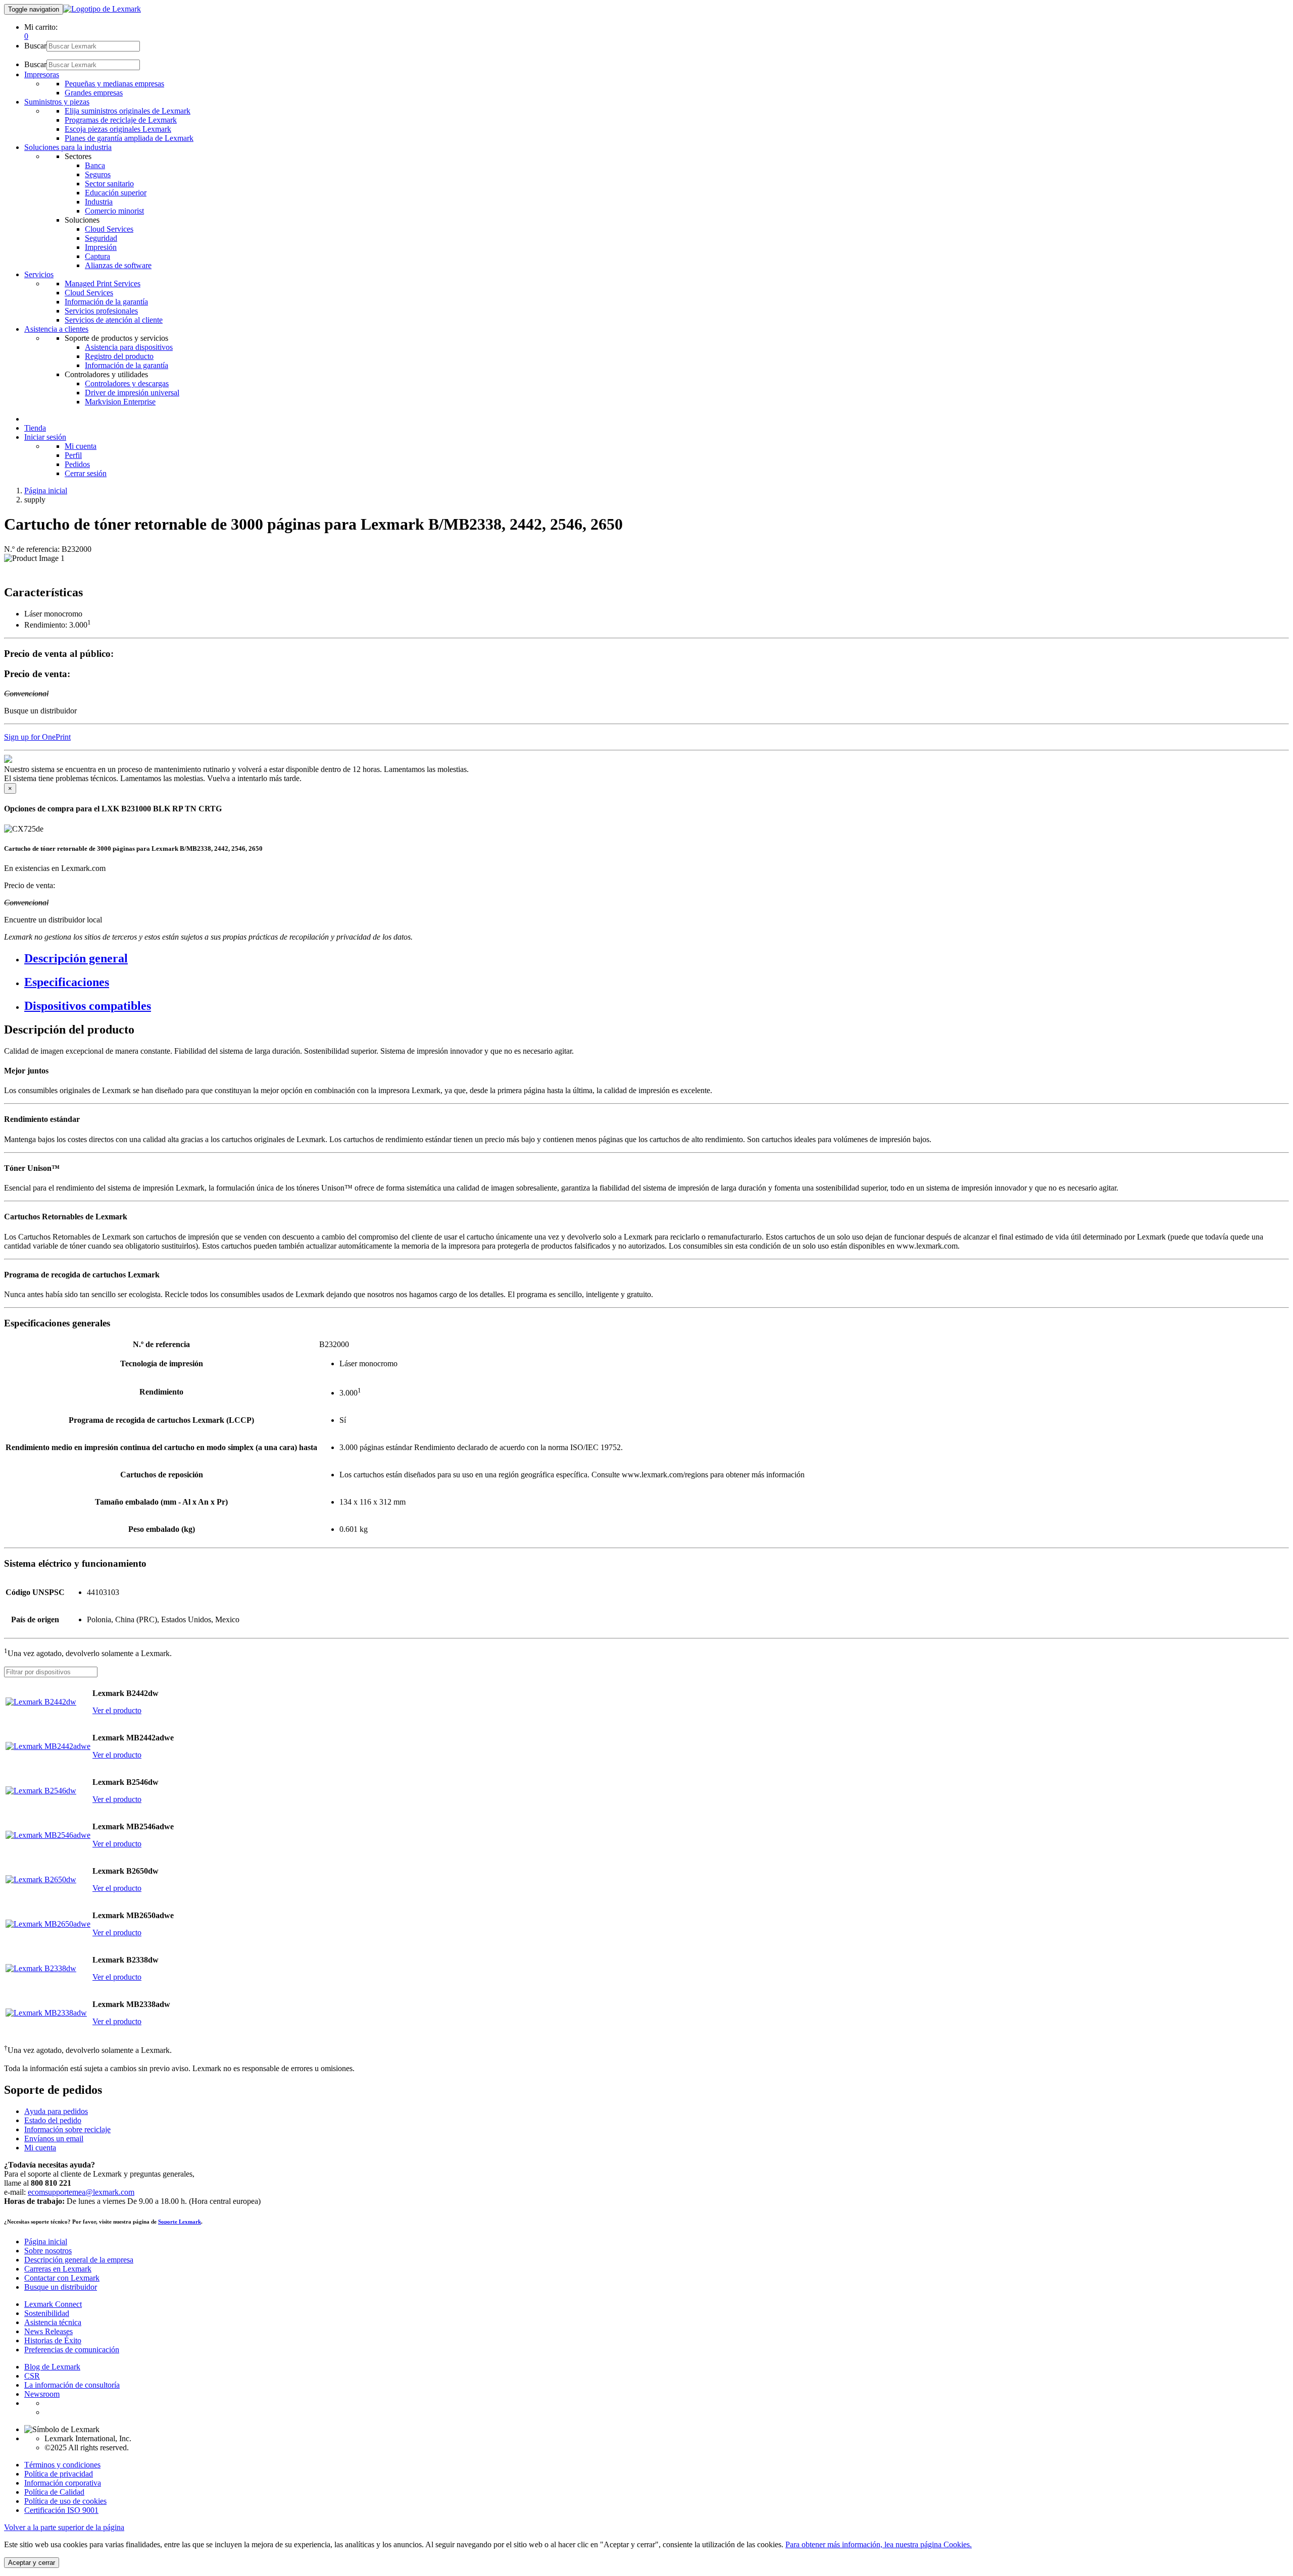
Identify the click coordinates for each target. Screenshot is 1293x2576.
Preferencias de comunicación (72, 2350)
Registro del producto (119, 356)
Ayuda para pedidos (56, 2111)
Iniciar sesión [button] (45, 437)
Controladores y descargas (127, 383)
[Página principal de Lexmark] (102, 9)
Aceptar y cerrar (32, 2563)
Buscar (35, 46)
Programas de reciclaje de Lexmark (121, 120)
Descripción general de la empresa (79, 2260)
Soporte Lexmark (180, 2222)
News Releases (48, 2331)
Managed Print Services (103, 284)
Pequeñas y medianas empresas (114, 84)
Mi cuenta (81, 446)
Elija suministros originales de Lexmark (128, 111)
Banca (95, 165)
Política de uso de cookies (65, 2501)
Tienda (35, 428)
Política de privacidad (59, 2474)
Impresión (101, 247)
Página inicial (46, 491)
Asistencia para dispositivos (129, 347)
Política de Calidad (54, 2492)
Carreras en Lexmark (58, 2269)
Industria (99, 202)
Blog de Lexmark (52, 2367)
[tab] (657, 959)
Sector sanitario (109, 184)
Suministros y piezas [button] (57, 102)
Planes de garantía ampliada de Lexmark (129, 138)
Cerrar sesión (86, 473)
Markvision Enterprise (120, 402)
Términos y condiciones (62, 2465)
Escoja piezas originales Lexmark (118, 129)
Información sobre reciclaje (67, 2129)
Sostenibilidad (47, 2313)
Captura (97, 256)
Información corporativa (63, 2483)
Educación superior (116, 193)
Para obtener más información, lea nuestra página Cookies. (879, 2544)
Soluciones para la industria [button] (68, 147)
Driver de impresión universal (132, 393)
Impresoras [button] (42, 74)
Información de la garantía (106, 302)
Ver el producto (117, 1710)
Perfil (73, 455)
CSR (32, 2376)
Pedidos (77, 464)
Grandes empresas (94, 93)
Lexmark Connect (53, 2304)
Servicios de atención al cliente (114, 320)
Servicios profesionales (101, 311)
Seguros (98, 174)
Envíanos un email (54, 2139)
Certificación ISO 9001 (61, 2510)
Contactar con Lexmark (62, 2278)
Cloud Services (109, 229)
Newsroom (42, 2394)
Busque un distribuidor (61, 2287)
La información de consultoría (72, 2385)
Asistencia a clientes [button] (56, 329)
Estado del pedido (53, 2120)
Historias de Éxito (53, 2340)
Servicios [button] (39, 274)
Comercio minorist (114, 211)
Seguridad (101, 238)
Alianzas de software (118, 265)
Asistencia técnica (53, 2322)
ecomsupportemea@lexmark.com (81, 2192)
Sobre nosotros (48, 2251)
